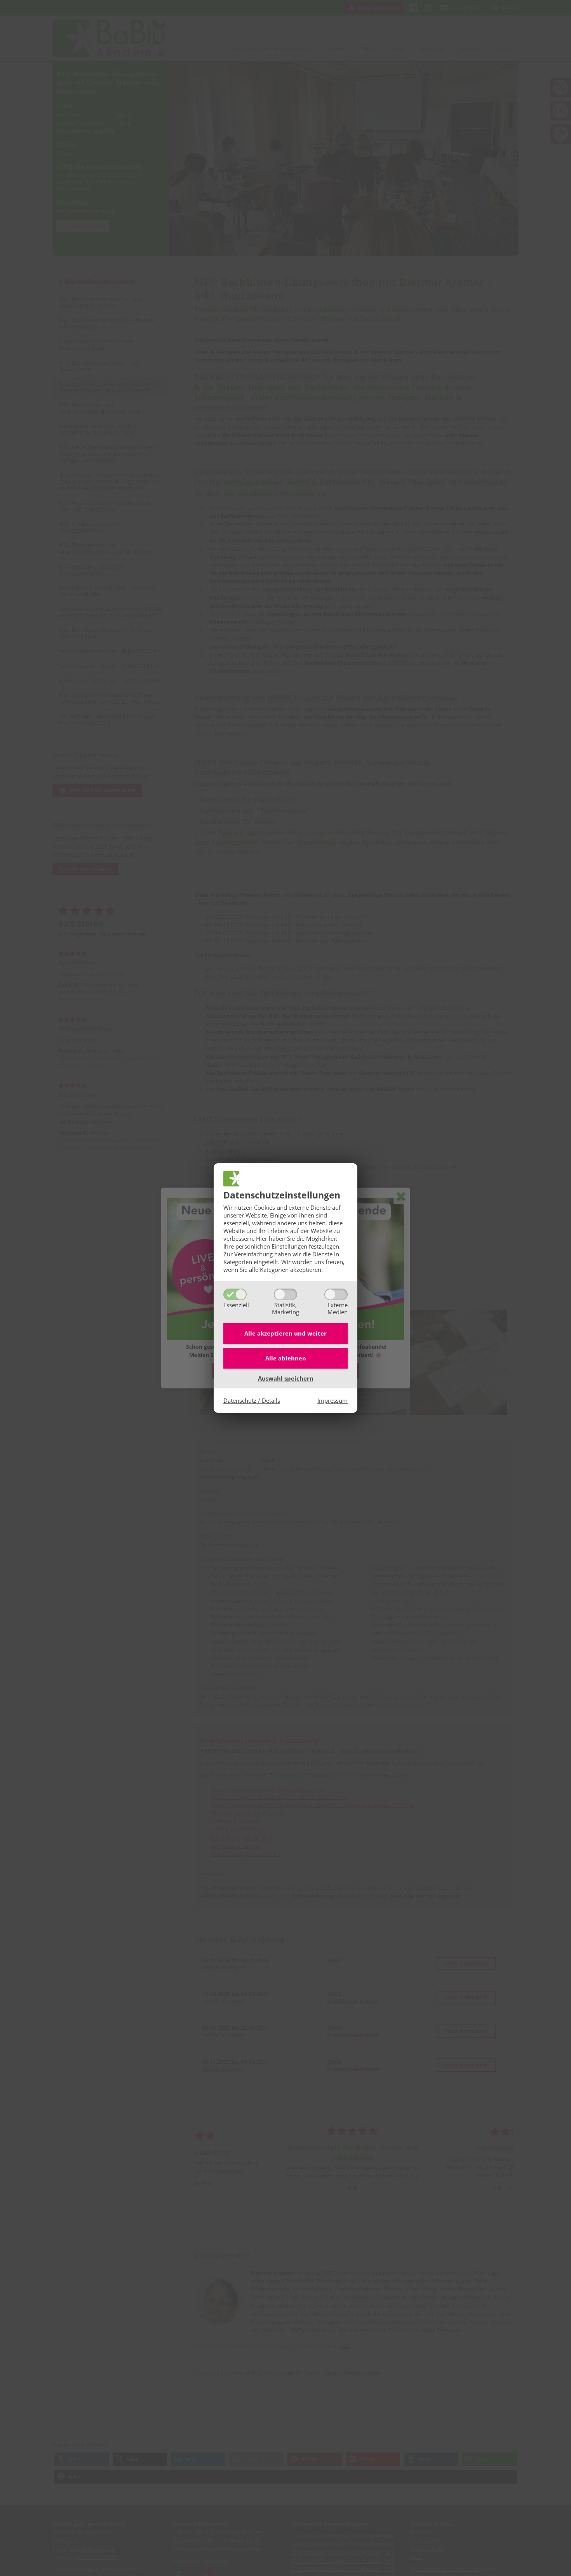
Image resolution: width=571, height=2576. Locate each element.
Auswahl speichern (286, 1378)
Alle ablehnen (286, 1358)
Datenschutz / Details (252, 1400)
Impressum (333, 1400)
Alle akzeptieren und (285, 1333)
